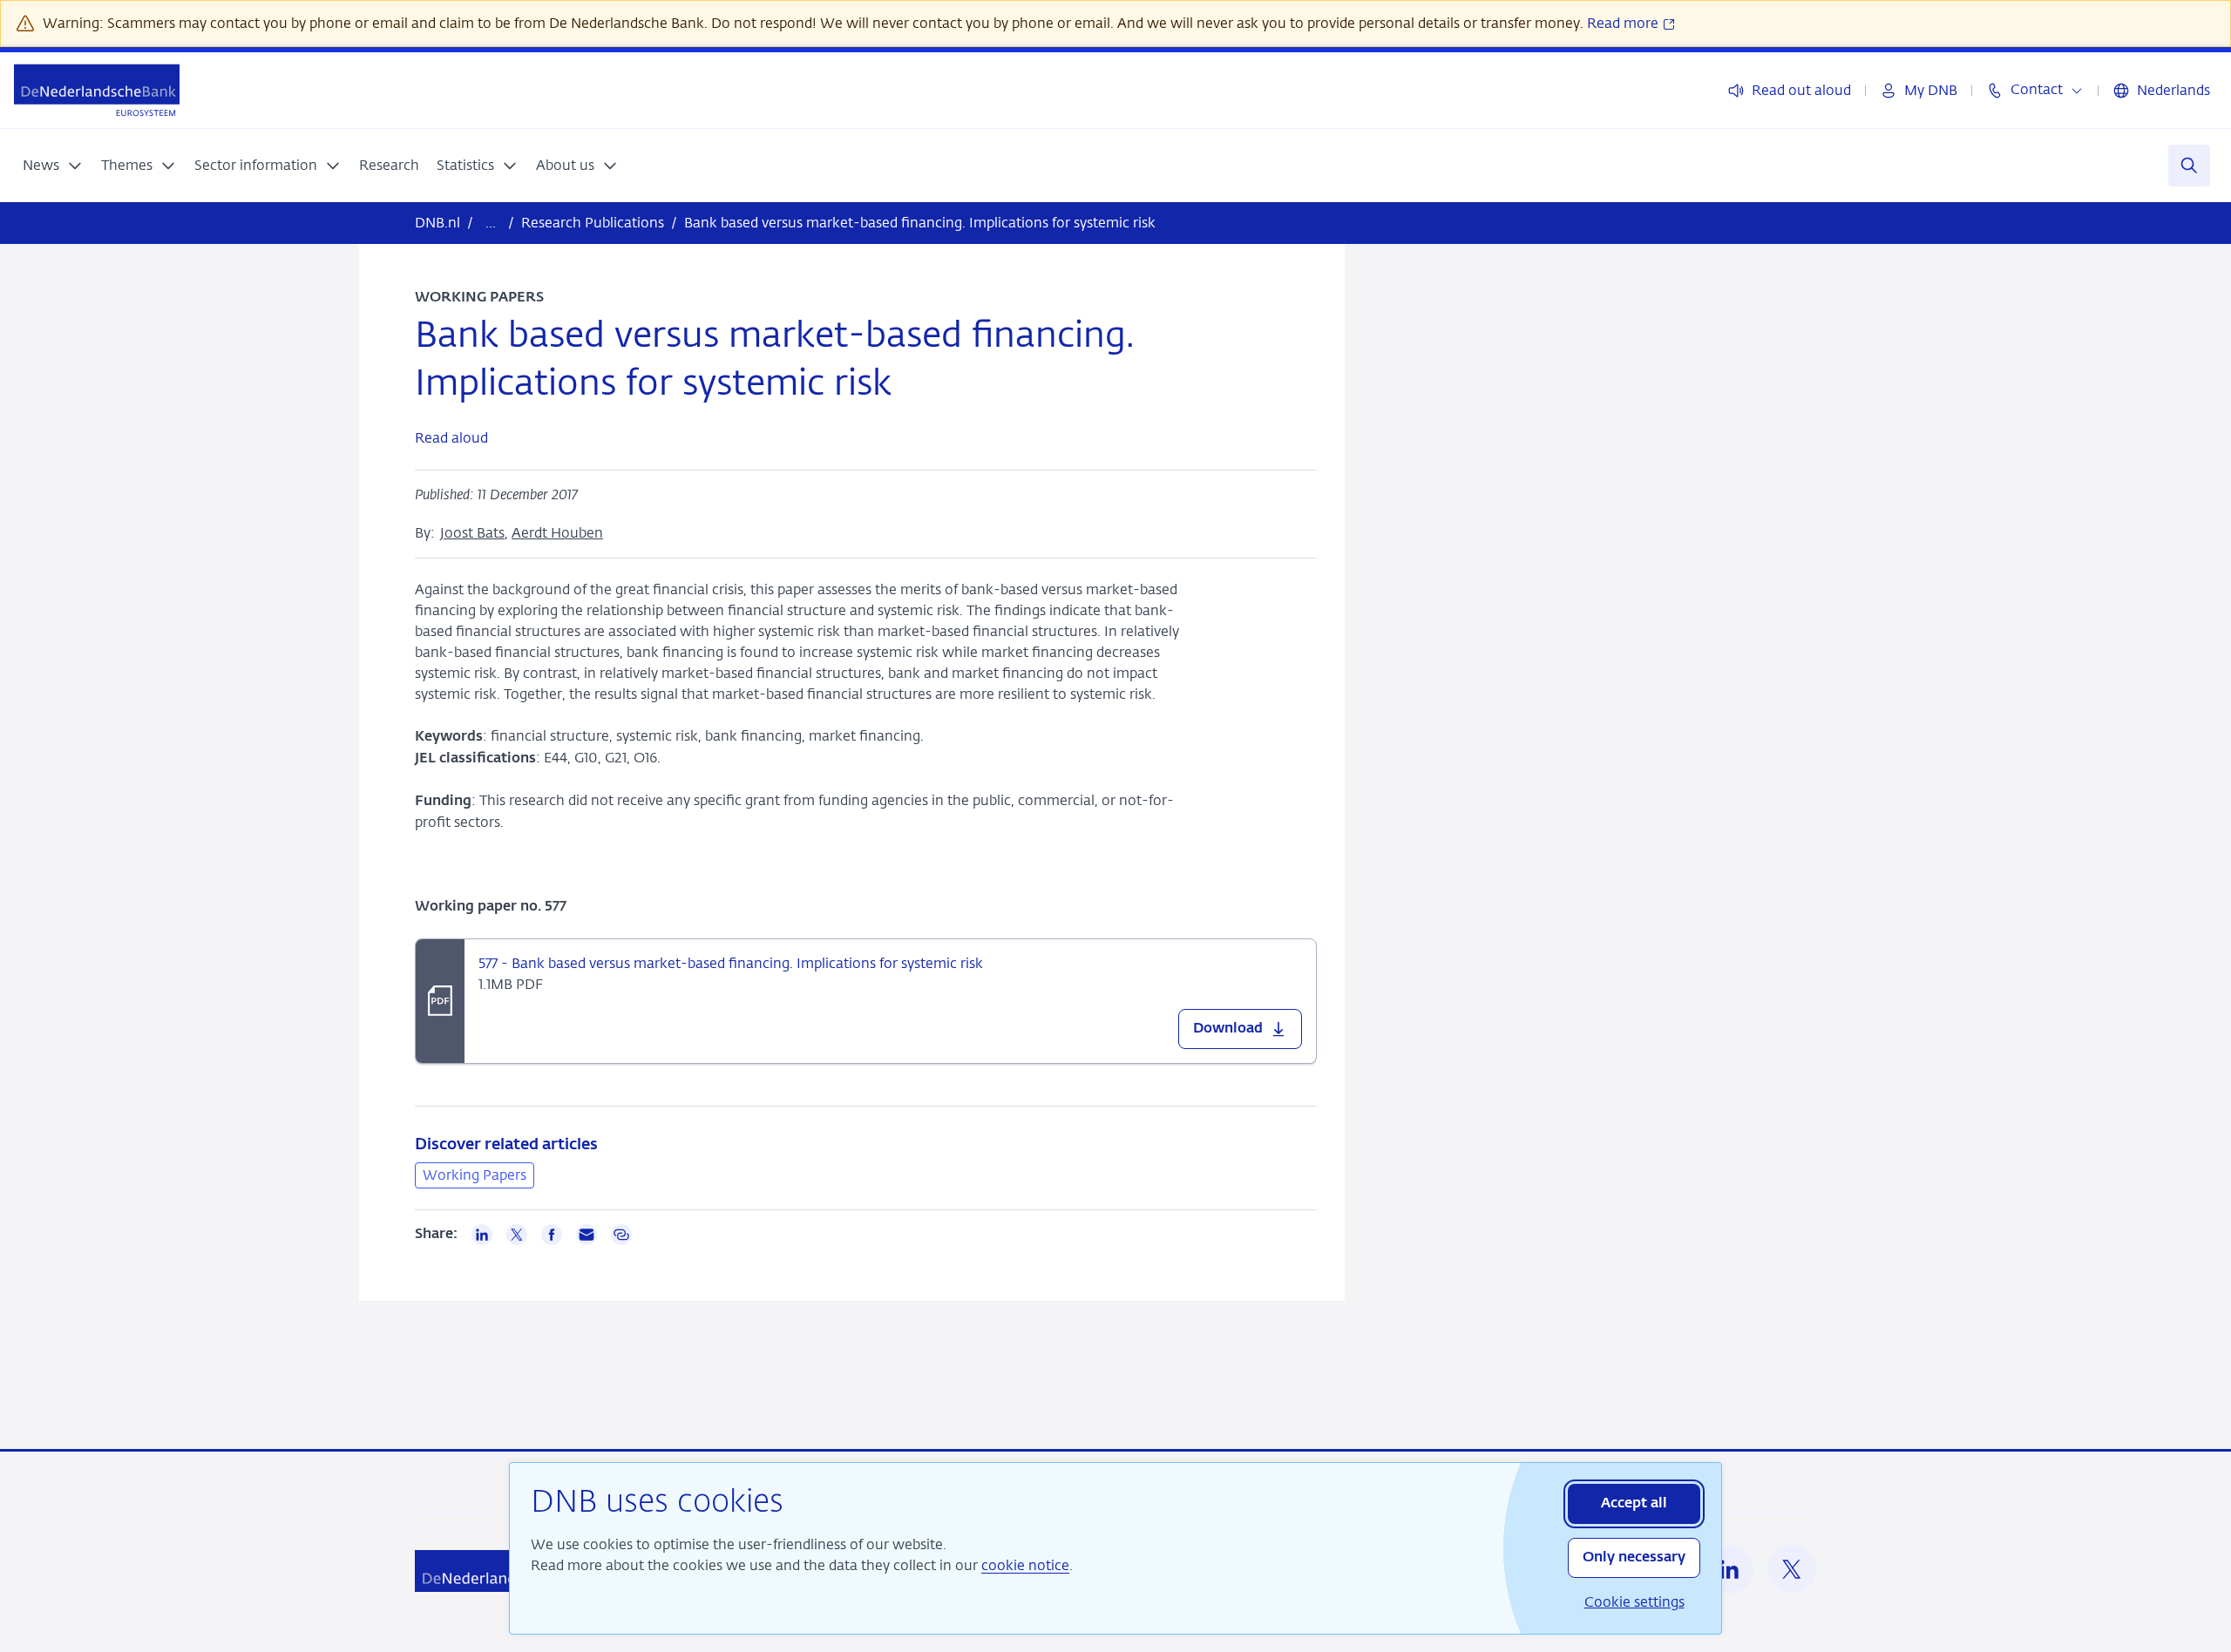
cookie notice (1025, 1565)
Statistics (465, 165)
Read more (1624, 23)
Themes (127, 165)
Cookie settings (1634, 1602)
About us (565, 165)
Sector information (256, 165)
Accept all (1634, 1504)
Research (389, 165)
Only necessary (1634, 1558)
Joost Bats (472, 533)
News (41, 165)
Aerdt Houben (557, 533)
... (491, 223)
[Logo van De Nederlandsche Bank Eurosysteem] (97, 90)
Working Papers (475, 1175)
